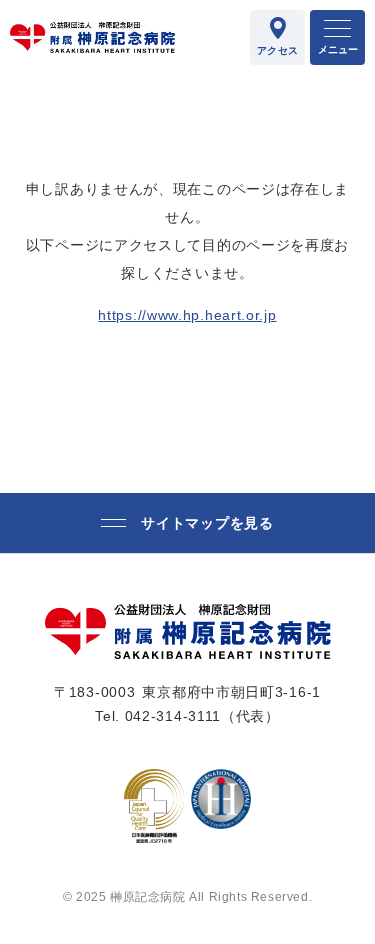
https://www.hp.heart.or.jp (187, 315)
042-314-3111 (173, 716)
